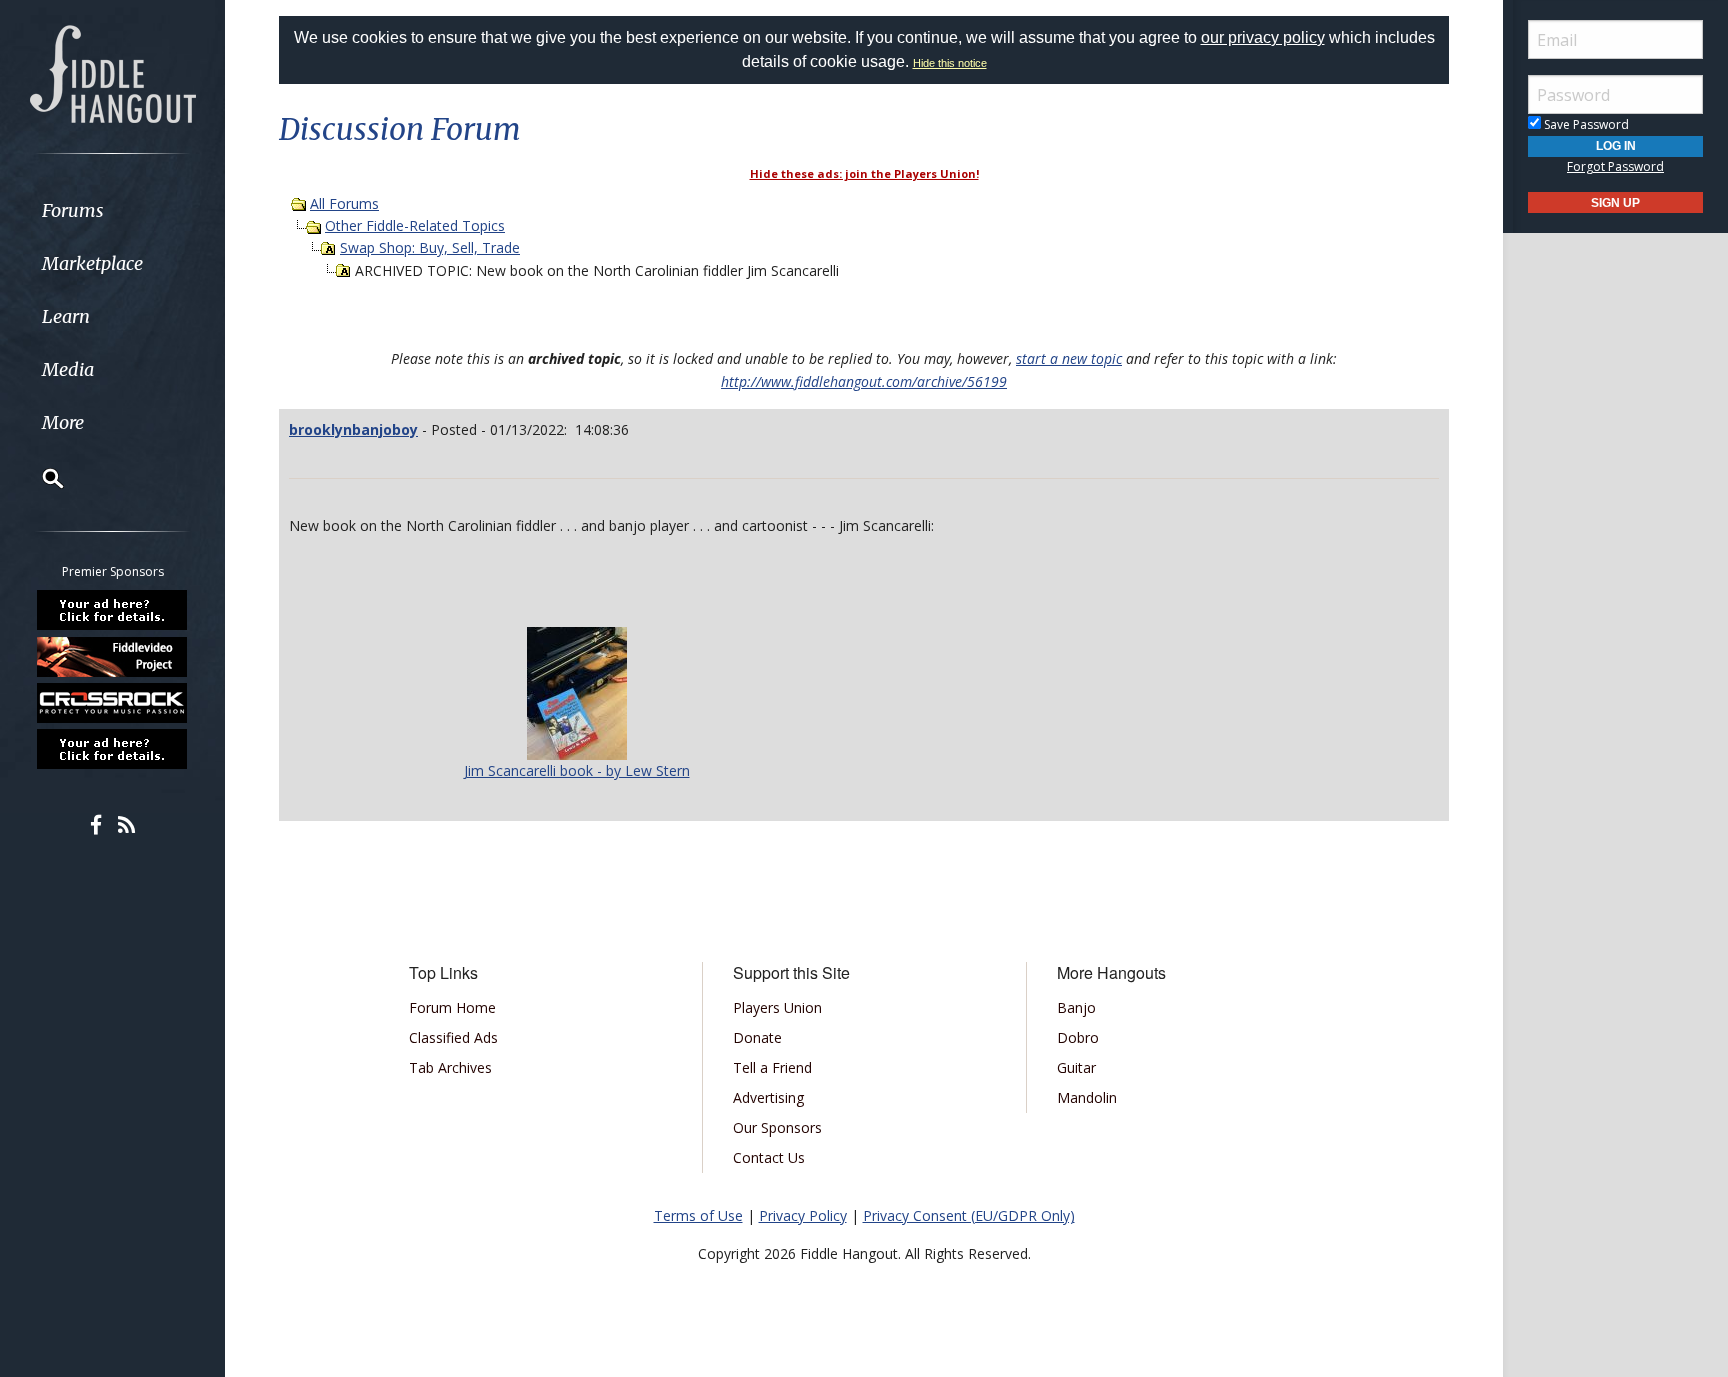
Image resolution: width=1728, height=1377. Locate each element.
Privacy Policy (803, 1215)
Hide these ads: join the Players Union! (864, 173)
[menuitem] (112, 210)
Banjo (1076, 1007)
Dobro (1078, 1037)
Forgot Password (1615, 166)
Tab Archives (450, 1067)
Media (68, 369)
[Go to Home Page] (113, 72)
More (63, 422)
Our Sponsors (777, 1127)
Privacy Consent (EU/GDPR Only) (969, 1215)
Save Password (1585, 124)
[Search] (40, 478)
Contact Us (769, 1157)
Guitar (1076, 1067)
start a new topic (1069, 358)
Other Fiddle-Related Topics (415, 225)
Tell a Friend (772, 1067)
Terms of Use (698, 1215)
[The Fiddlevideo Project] (113, 656)
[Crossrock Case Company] (113, 703)
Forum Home (452, 1007)
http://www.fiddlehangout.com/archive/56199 (864, 381)
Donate (757, 1037)
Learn (66, 316)
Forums (73, 210)
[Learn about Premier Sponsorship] (113, 610)
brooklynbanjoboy (353, 429)
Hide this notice (950, 63)
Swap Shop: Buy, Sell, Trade (430, 247)
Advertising (768, 1097)
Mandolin (1087, 1097)
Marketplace (92, 263)
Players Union (777, 1007)
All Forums (344, 203)
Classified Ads (453, 1037)
